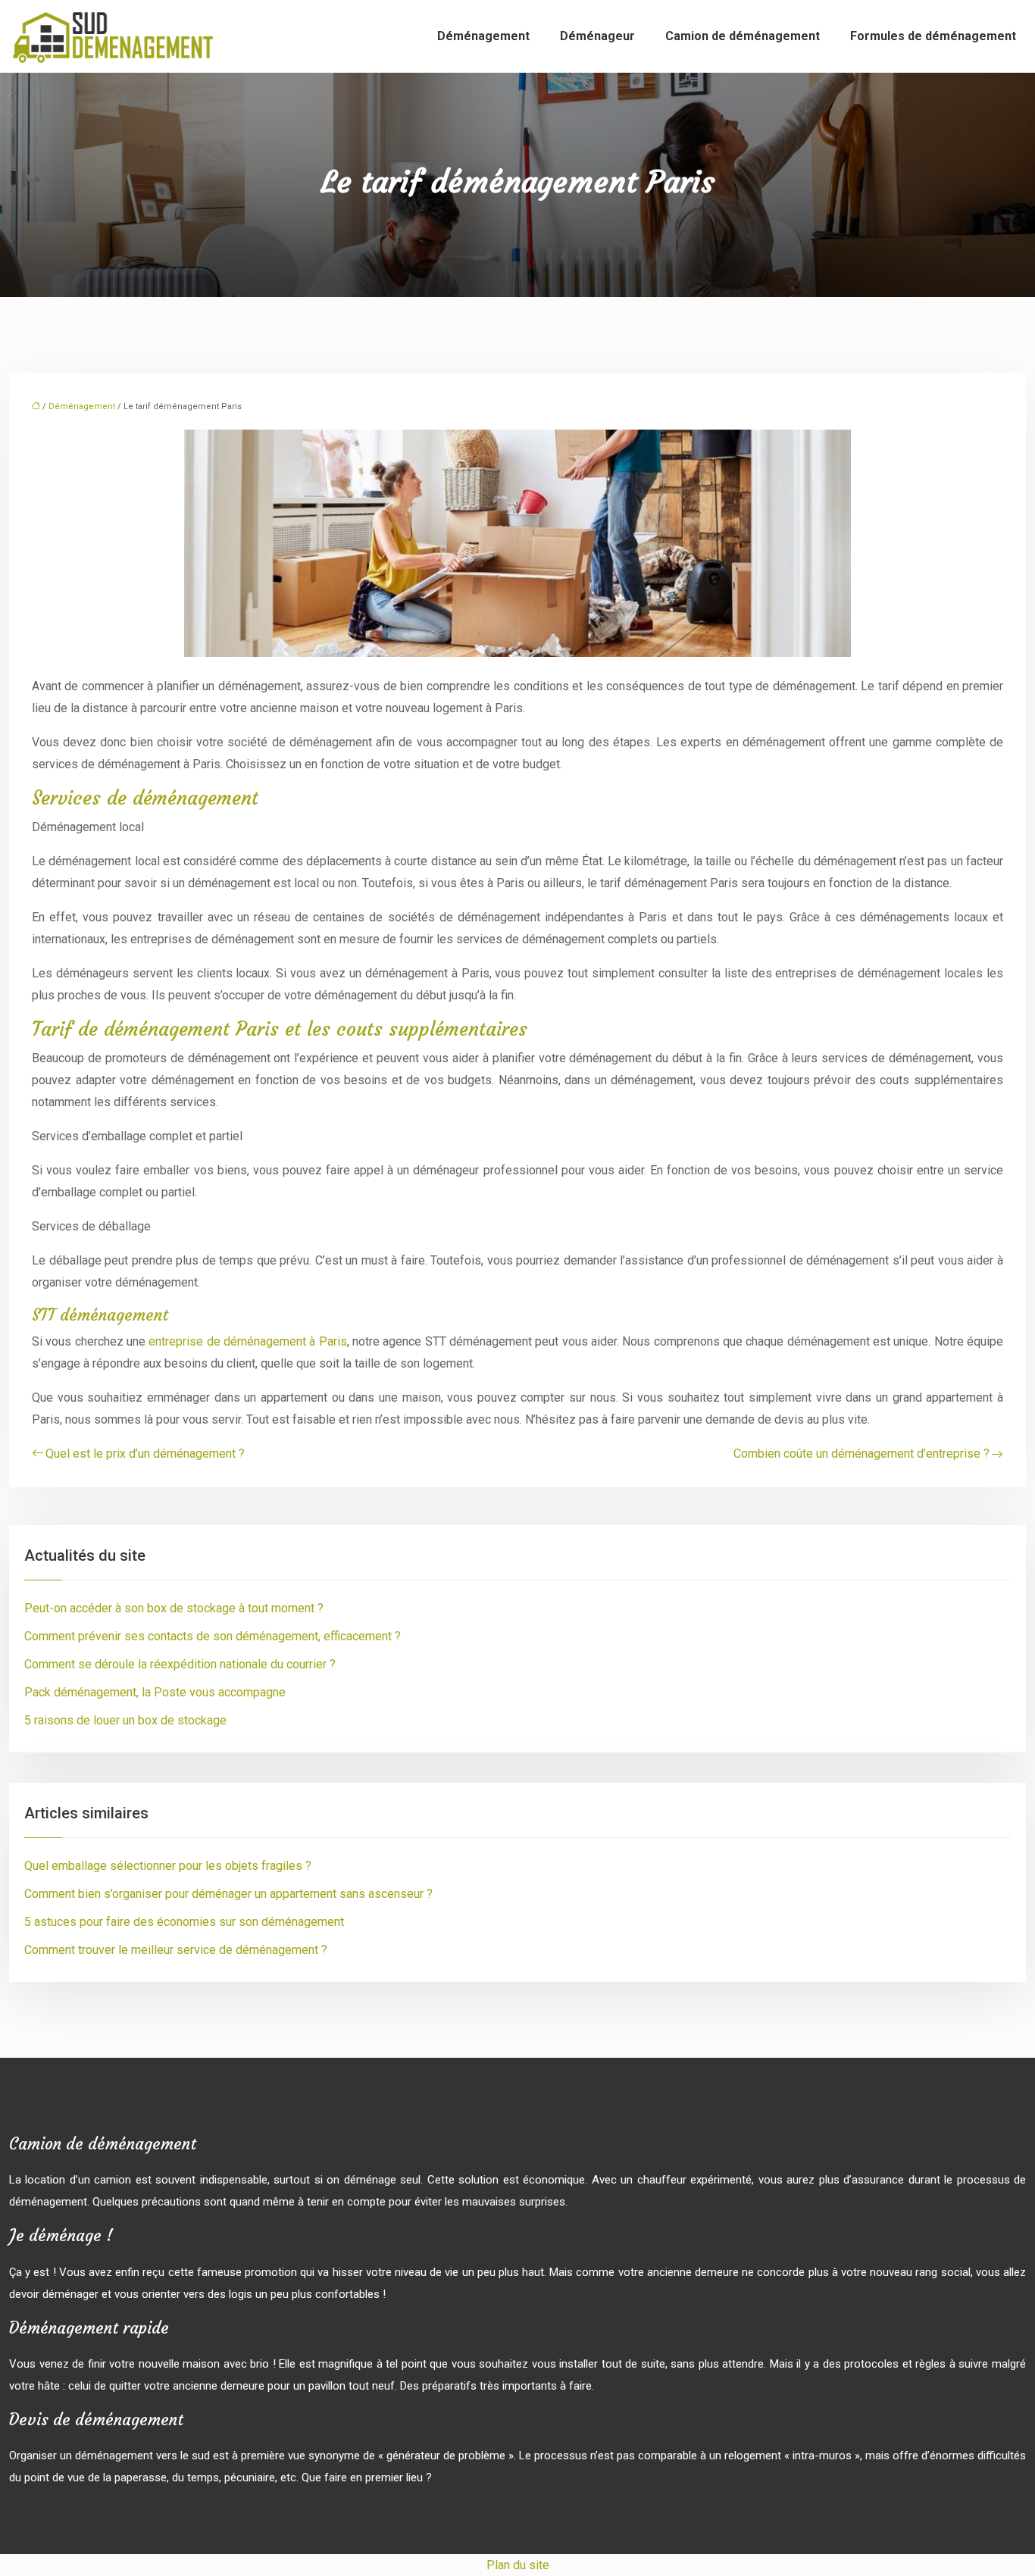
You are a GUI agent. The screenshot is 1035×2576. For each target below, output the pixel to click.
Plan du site (518, 2565)
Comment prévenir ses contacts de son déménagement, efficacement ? (213, 1636)
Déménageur (597, 36)
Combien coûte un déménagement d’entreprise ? (861, 1454)
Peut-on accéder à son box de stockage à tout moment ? (174, 1608)
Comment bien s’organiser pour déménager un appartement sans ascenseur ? (228, 1894)
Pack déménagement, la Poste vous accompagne (155, 1692)
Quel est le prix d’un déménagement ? (145, 1454)
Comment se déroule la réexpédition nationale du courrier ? (180, 1664)
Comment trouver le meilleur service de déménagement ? (176, 1950)
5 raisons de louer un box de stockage (125, 1720)
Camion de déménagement (743, 36)
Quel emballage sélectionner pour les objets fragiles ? (168, 1866)
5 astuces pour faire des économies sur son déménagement (184, 1922)
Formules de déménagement (933, 36)
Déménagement (483, 36)
